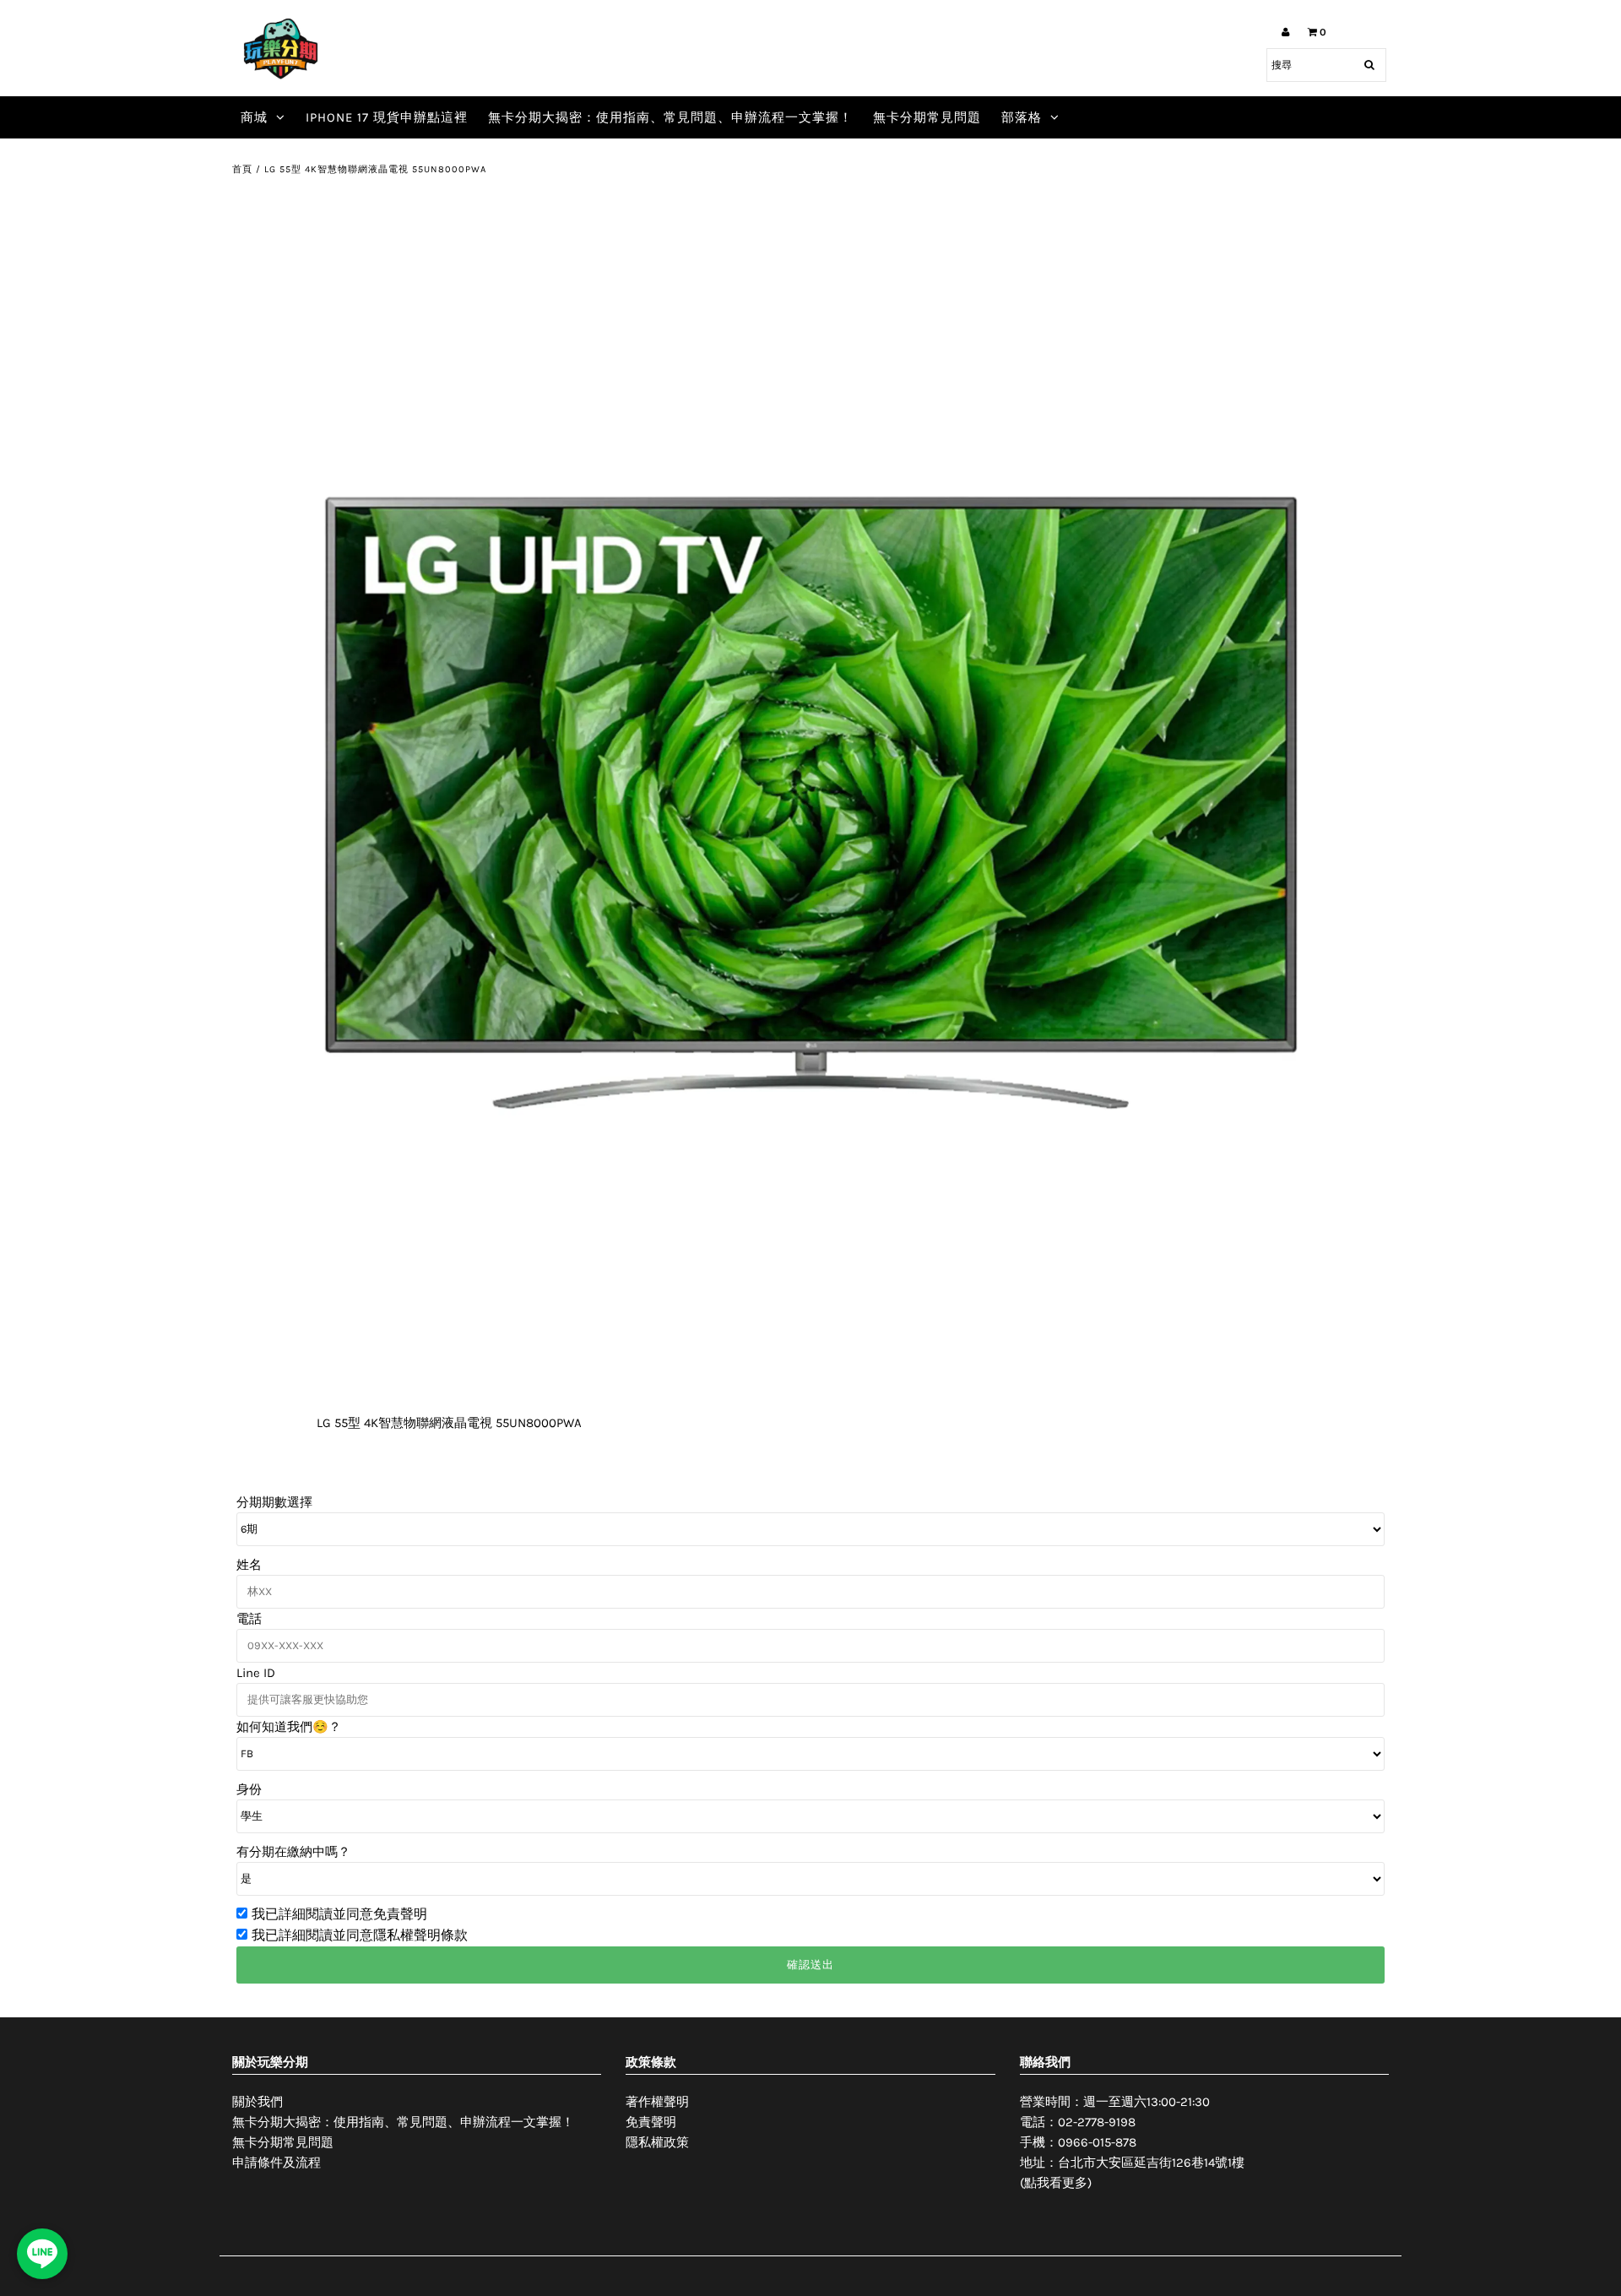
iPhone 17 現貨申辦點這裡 (387, 117)
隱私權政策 (657, 2142)
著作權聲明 (657, 2102)
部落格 (1022, 117)
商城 (254, 117)
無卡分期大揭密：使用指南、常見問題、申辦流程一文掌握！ (670, 117)
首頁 (242, 169)
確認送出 (810, 1965)
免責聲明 (651, 2122)
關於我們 (258, 2102)
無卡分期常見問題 (927, 117)
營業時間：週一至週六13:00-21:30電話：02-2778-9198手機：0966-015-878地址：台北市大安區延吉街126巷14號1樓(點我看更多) (1132, 2142)
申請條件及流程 (276, 2163)
